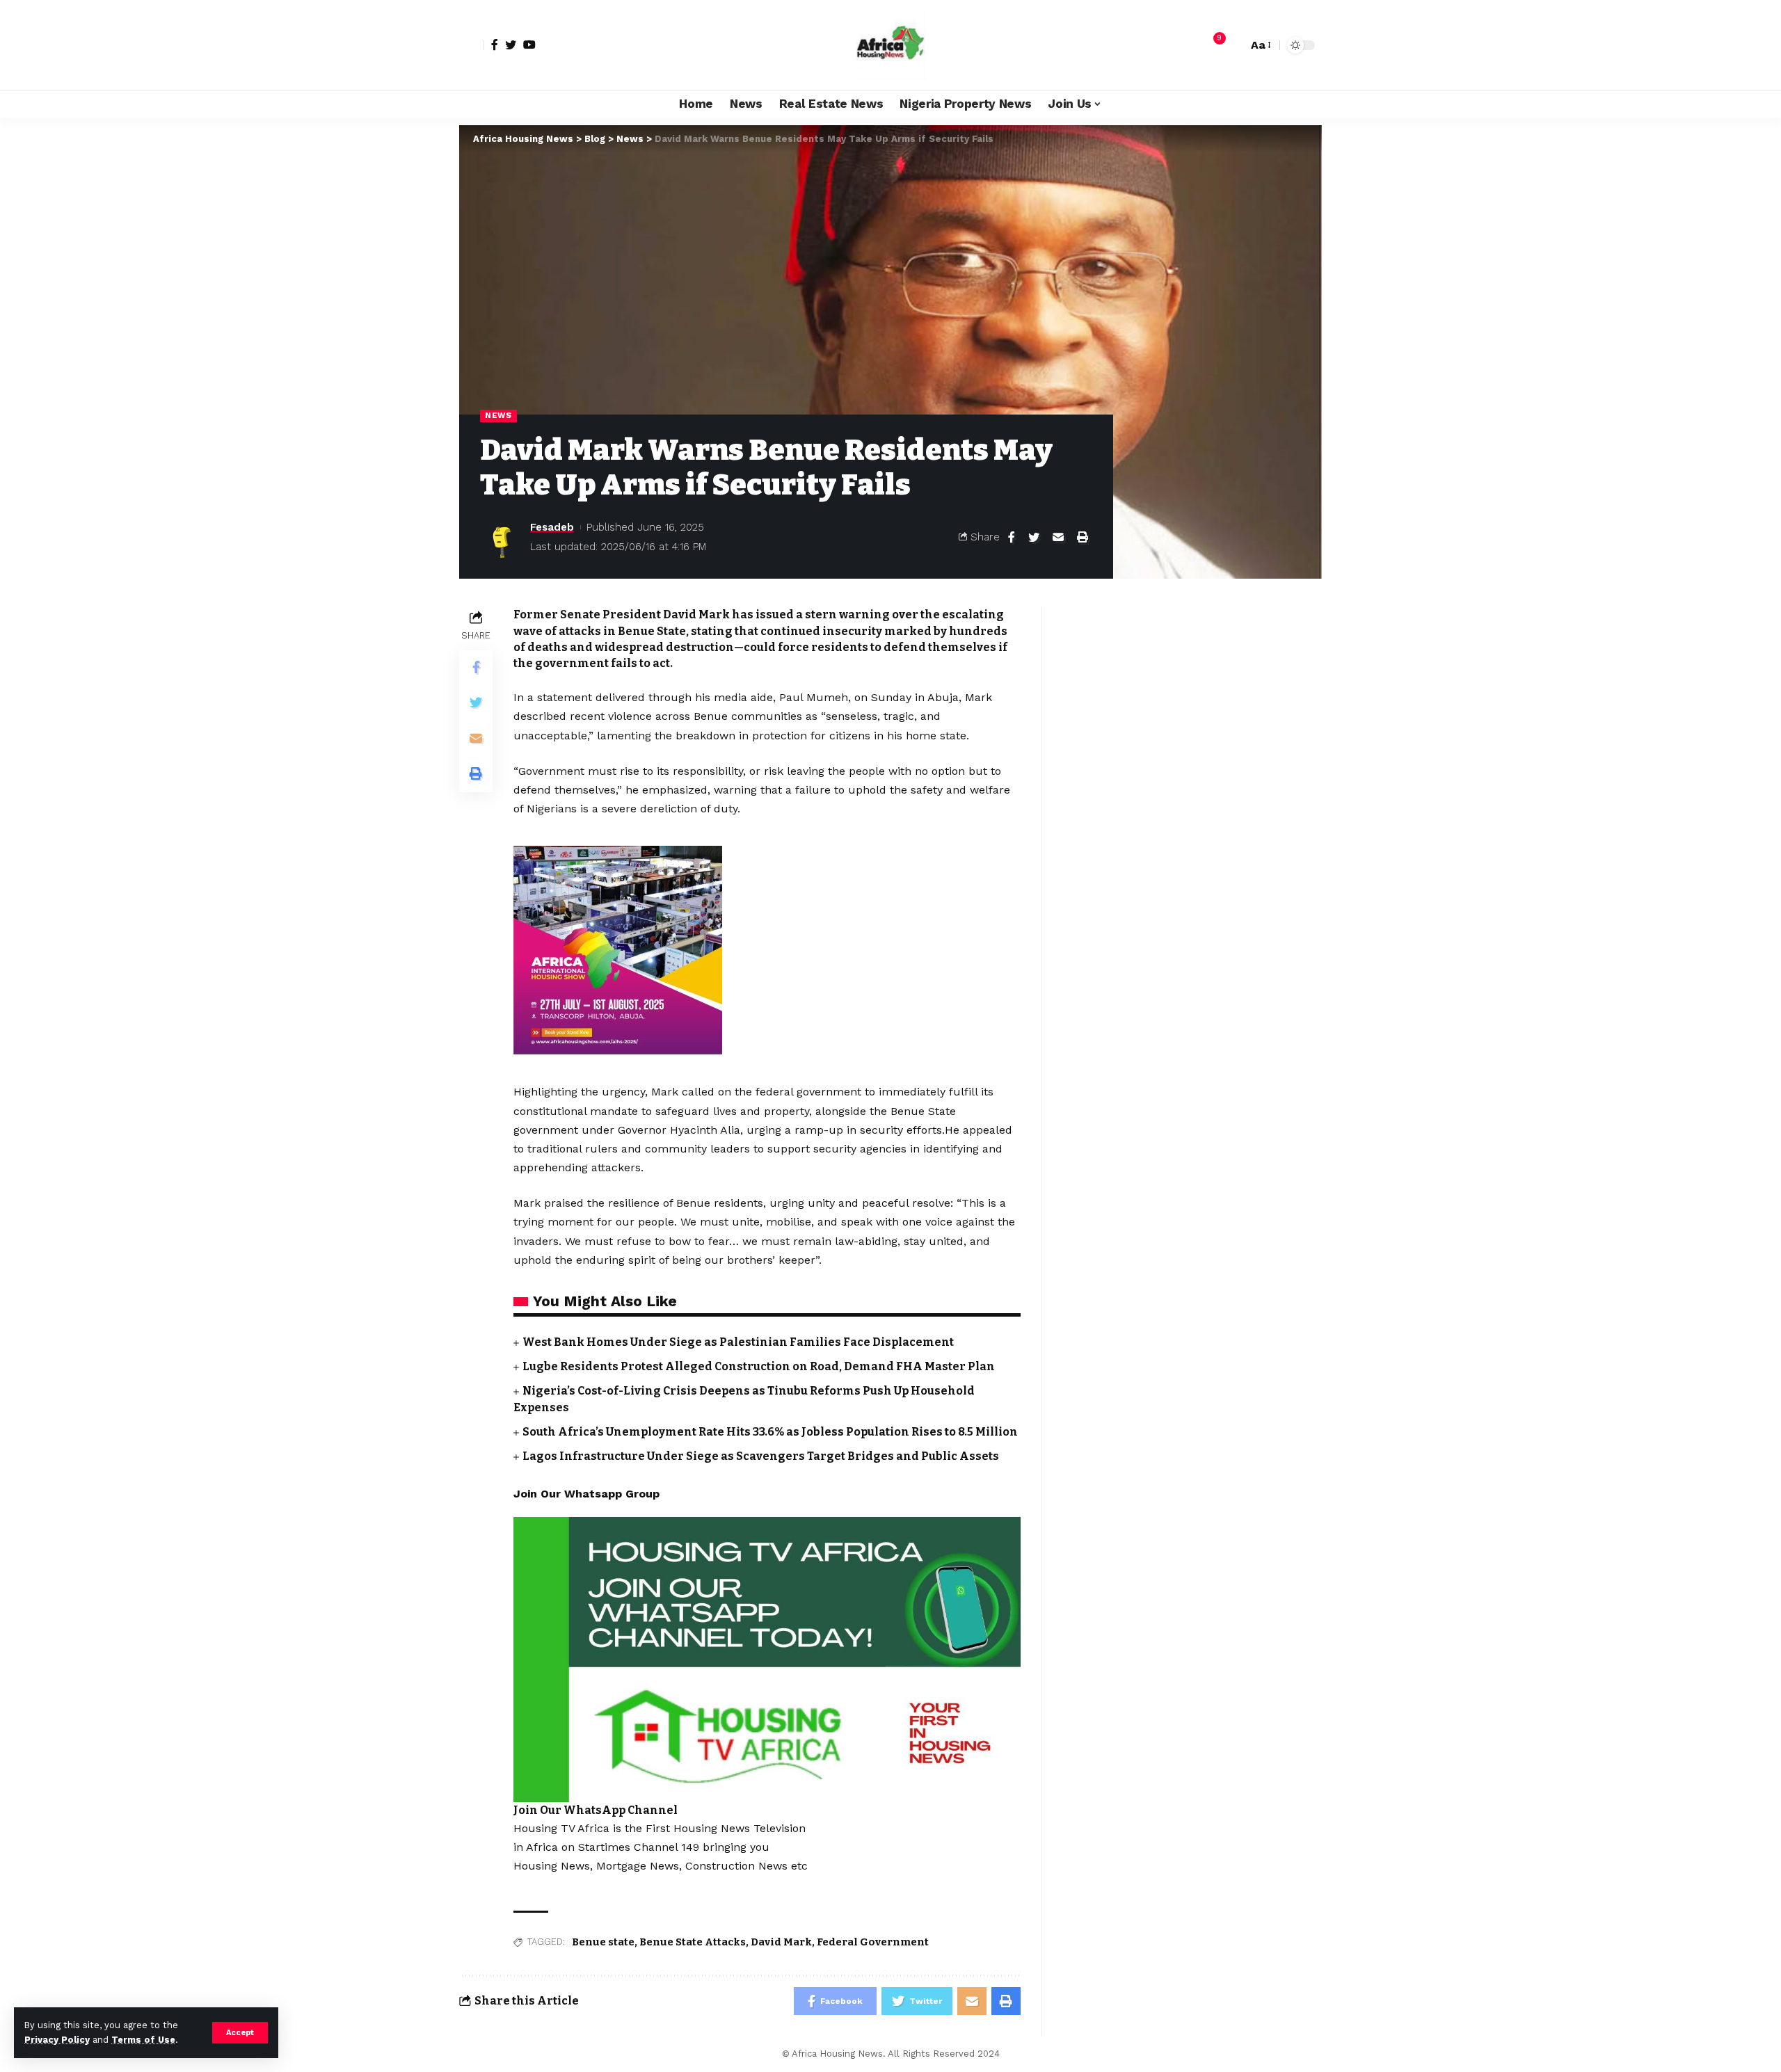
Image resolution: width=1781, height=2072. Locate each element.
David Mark (781, 1942)
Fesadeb (552, 527)
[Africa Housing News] (890, 45)
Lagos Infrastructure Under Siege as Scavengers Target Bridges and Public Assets (761, 1456)
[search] (1233, 45)
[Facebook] (495, 45)
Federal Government (873, 1942)
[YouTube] (529, 45)
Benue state (603, 1942)
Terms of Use (143, 2040)
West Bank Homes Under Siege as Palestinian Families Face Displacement (738, 1342)
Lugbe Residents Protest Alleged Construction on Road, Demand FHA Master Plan (759, 1366)
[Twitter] (511, 45)
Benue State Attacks (693, 1942)
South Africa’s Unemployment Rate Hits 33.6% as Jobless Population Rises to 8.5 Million (770, 1432)
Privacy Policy (57, 2040)
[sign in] (472, 45)
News (498, 415)
